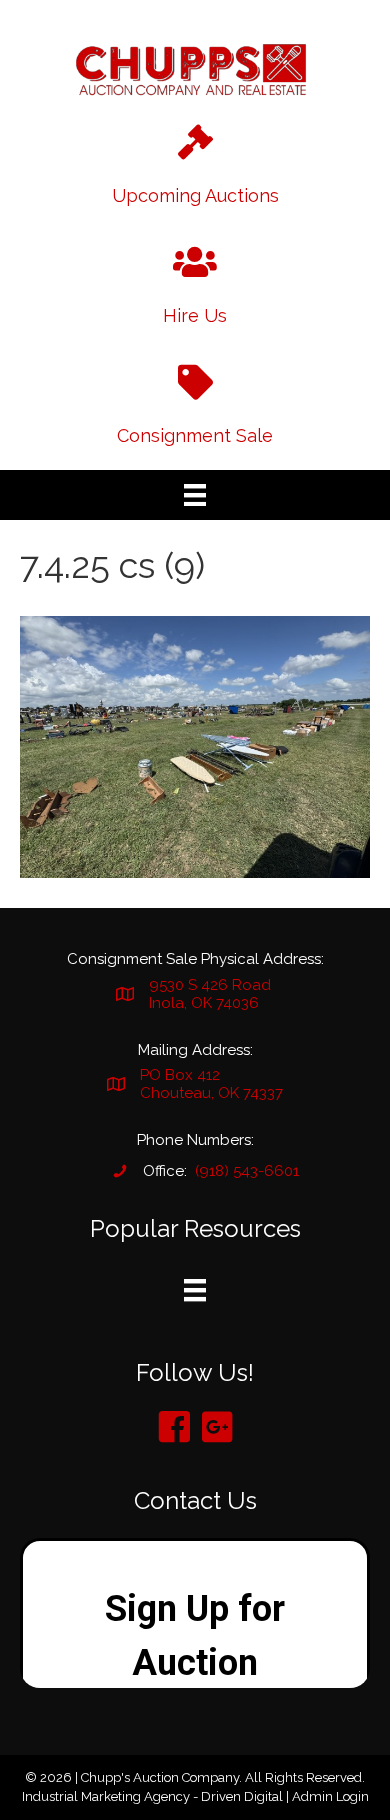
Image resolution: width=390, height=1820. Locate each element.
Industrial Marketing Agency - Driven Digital (152, 1796)
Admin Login (330, 1796)
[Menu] (195, 495)
